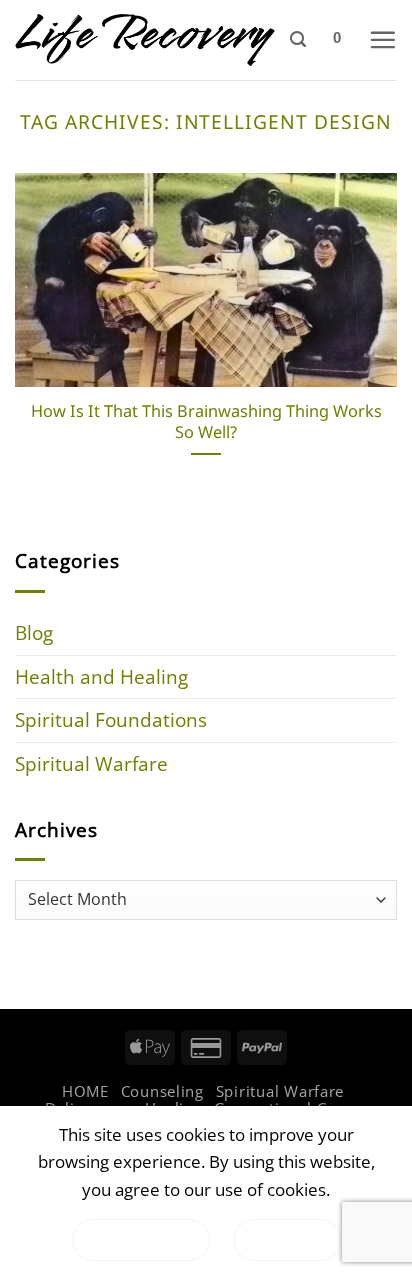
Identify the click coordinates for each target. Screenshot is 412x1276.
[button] (298, 39)
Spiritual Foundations (111, 719)
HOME (85, 1091)
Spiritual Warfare (91, 763)
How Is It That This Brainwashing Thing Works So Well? (206, 422)
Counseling (162, 1091)
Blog (34, 632)
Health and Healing (101, 676)
